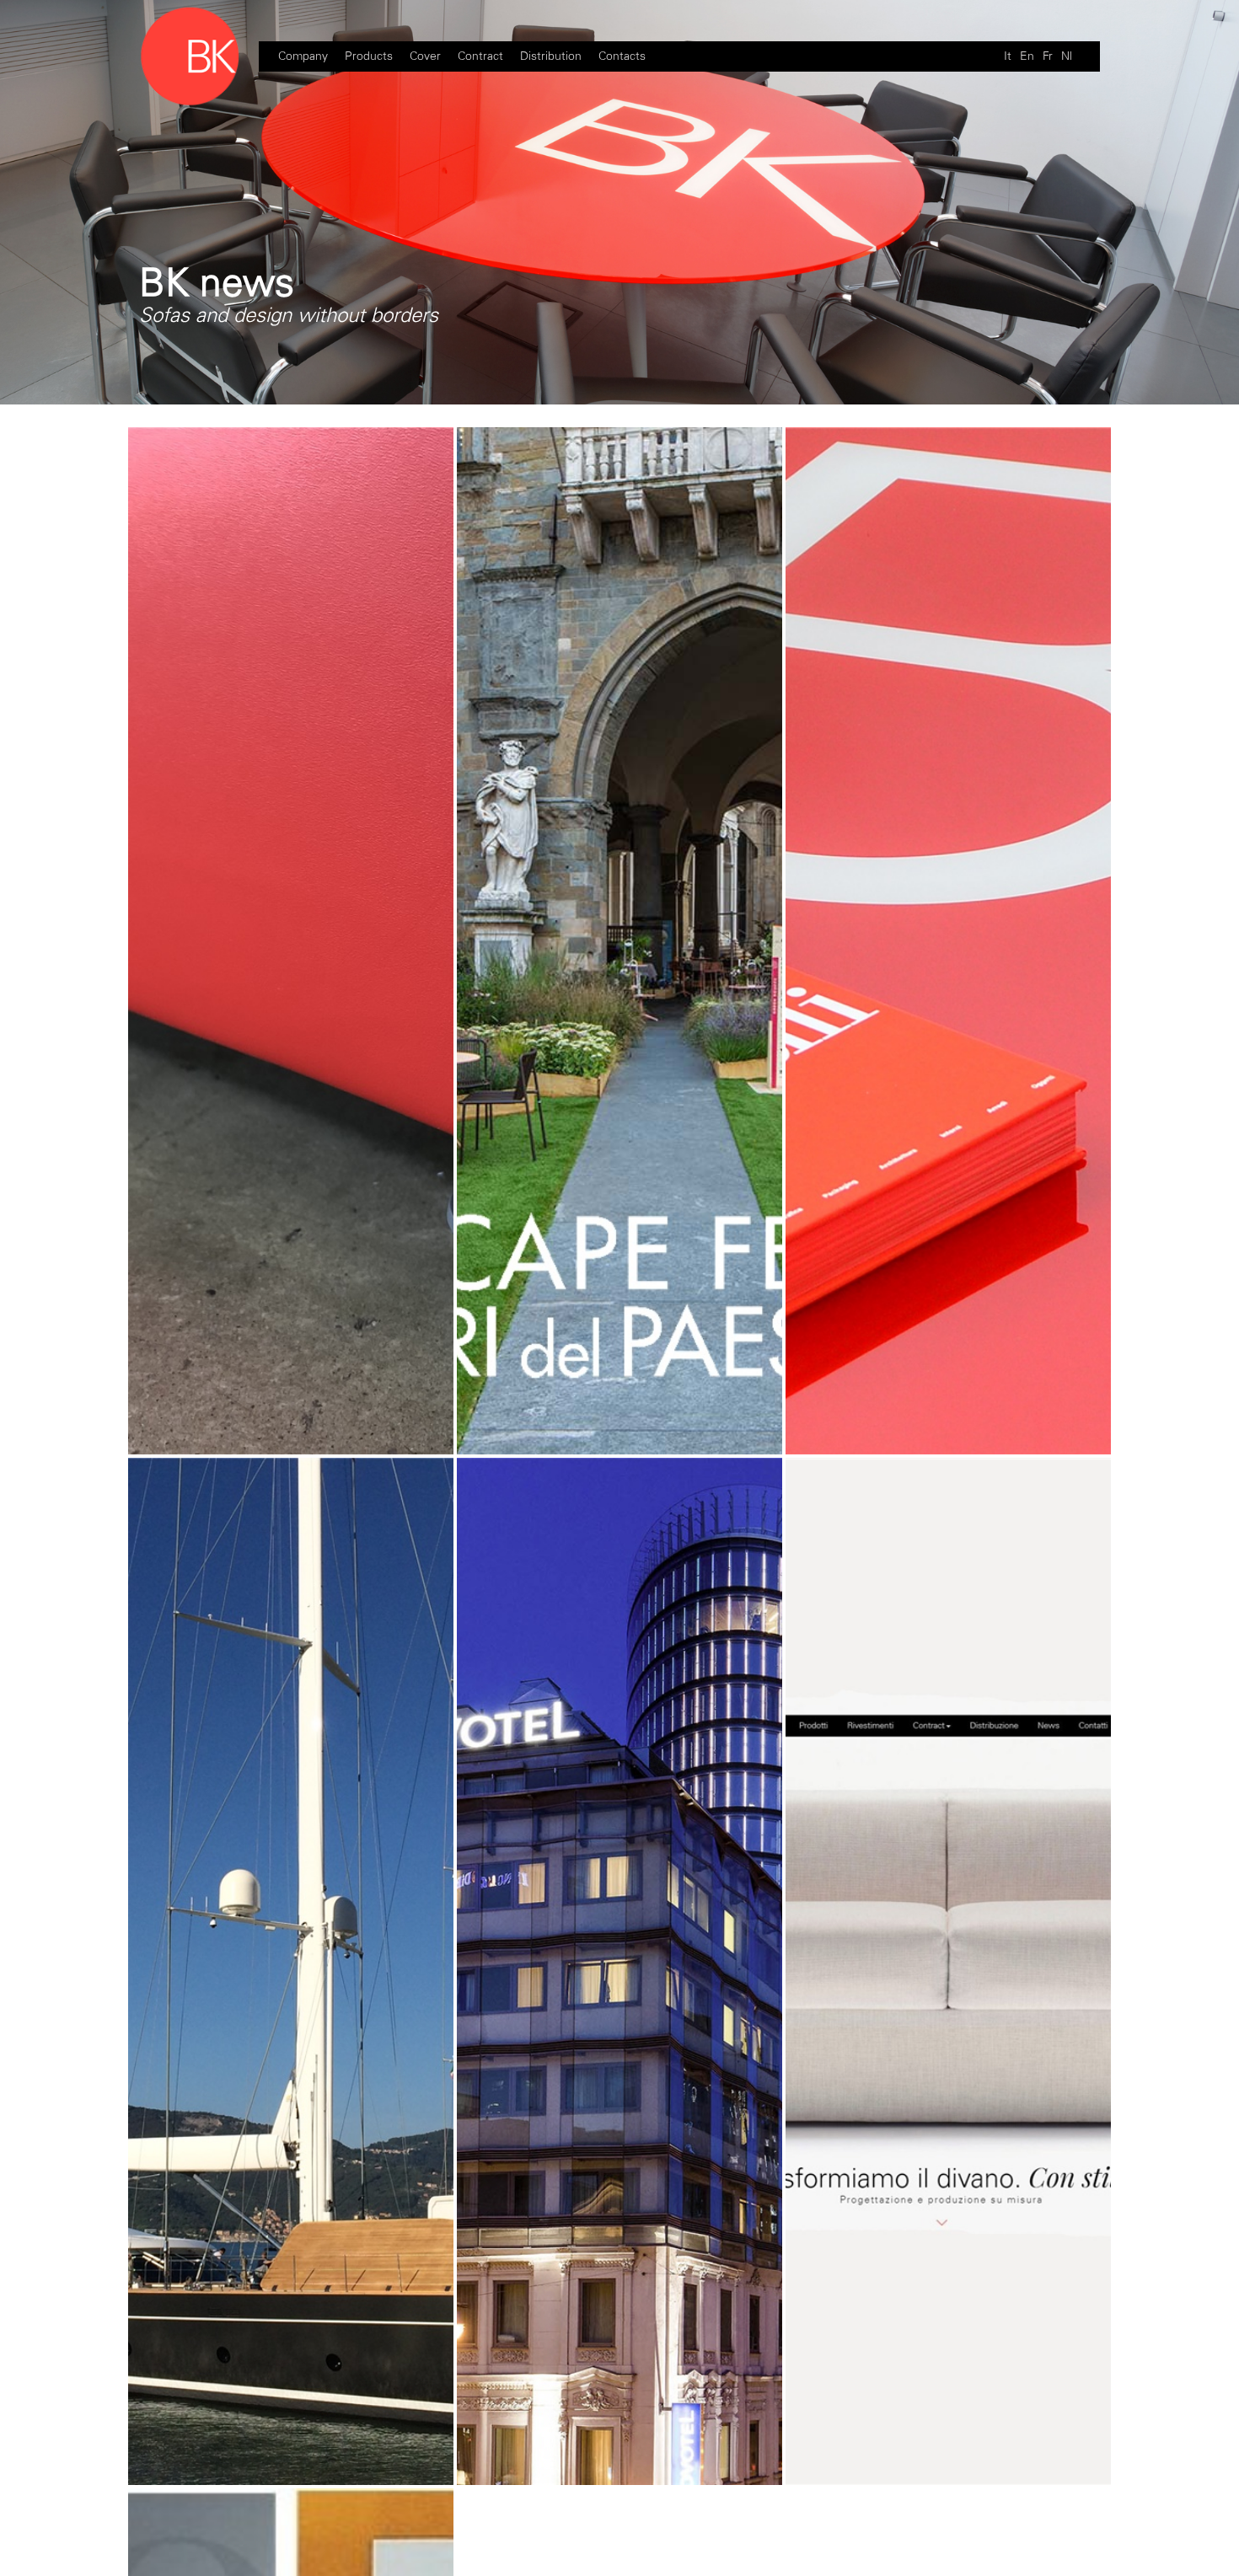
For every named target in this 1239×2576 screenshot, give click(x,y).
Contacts (622, 56)
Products (369, 56)
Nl (1067, 56)
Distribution (551, 56)
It (1008, 56)
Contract (480, 56)
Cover (425, 56)
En (1027, 56)
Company (303, 56)
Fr (1048, 56)
